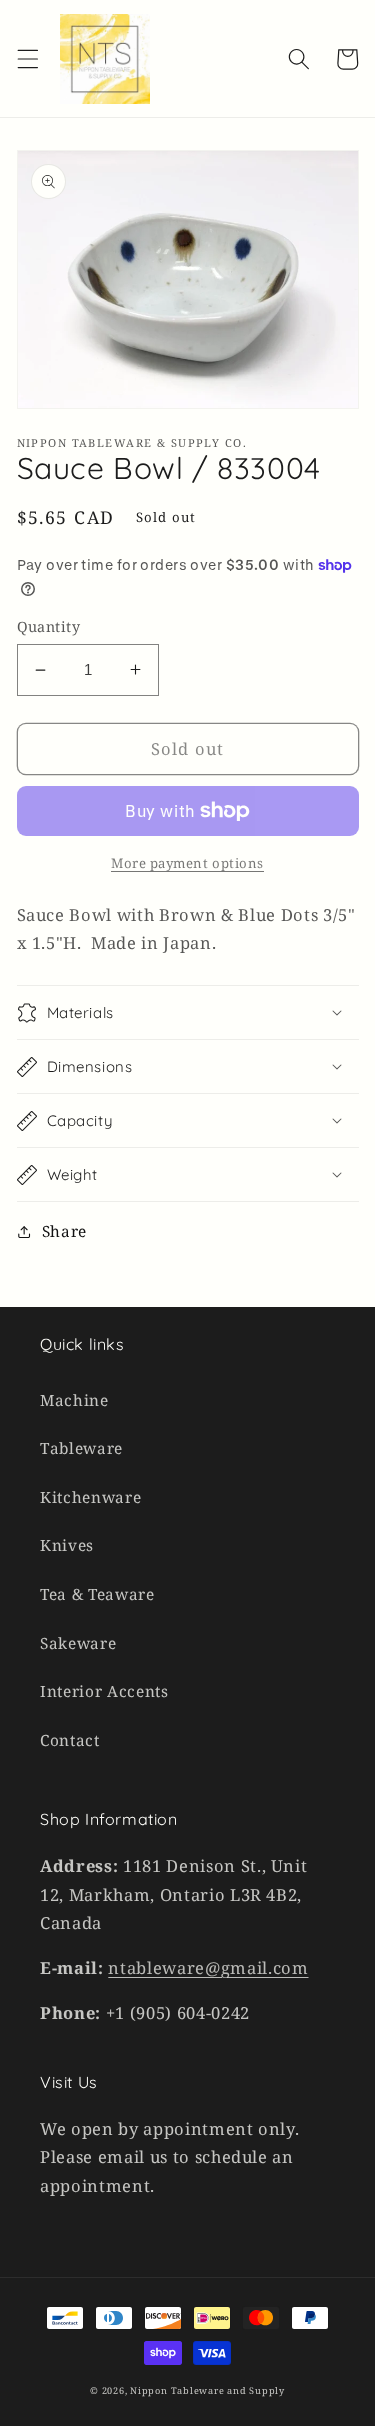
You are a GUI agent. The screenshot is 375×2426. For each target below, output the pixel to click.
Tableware (81, 1448)
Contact (70, 1740)
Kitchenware (90, 1497)
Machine (74, 1400)
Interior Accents (104, 1691)
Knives (67, 1545)
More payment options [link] (187, 863)
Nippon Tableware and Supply (207, 2390)
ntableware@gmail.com (208, 1967)
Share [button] (64, 1231)
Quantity (49, 626)
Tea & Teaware (97, 1594)
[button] (27, 59)
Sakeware (78, 1643)
